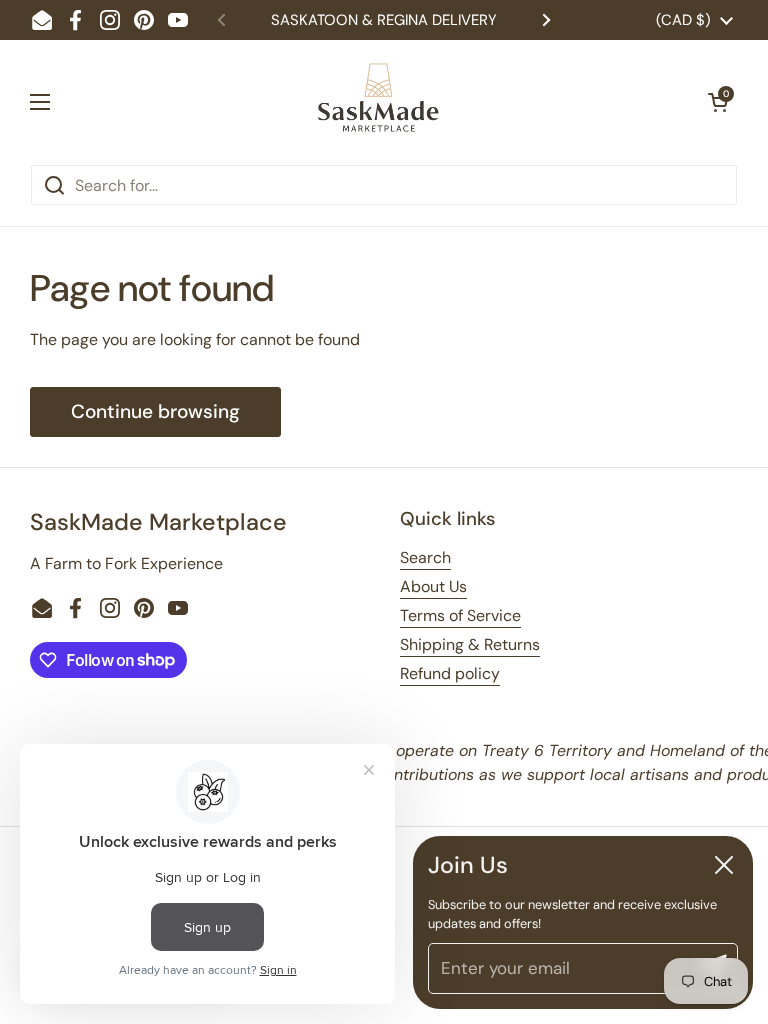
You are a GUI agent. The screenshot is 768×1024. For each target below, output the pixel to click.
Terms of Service (460, 615)
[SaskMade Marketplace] (379, 102)
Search (425, 557)
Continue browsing (155, 411)
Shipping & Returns (470, 644)
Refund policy (450, 673)
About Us (433, 586)
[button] (718, 102)
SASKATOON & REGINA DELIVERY (384, 20)
